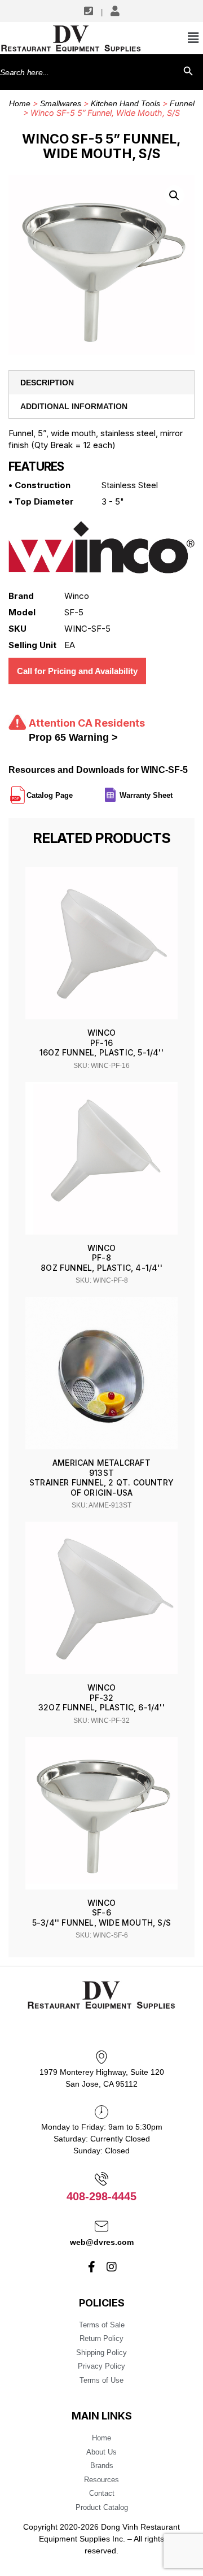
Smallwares (61, 103)
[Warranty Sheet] (174, 790)
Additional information (74, 406)
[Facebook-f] (92, 2267)
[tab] (101, 383)
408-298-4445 (101, 2196)
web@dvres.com (102, 2242)
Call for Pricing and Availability (77, 671)
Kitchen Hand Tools (125, 103)
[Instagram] (112, 2267)
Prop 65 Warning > (73, 737)
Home (20, 103)
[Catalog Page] (74, 790)
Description (47, 383)
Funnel (182, 103)
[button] (174, 196)
